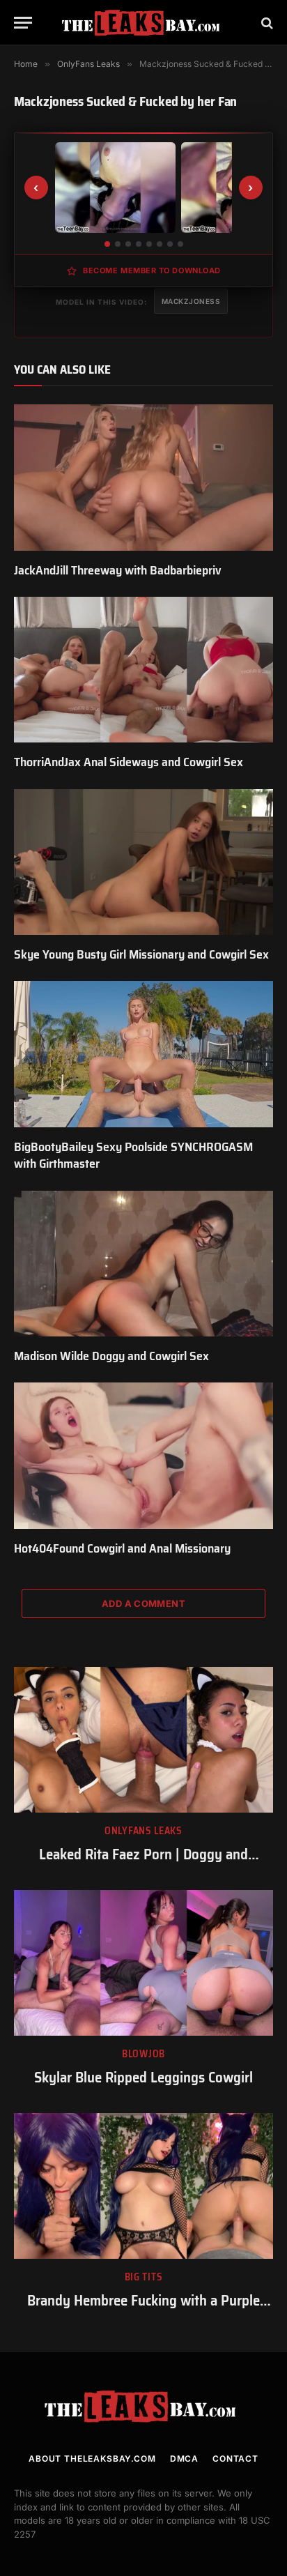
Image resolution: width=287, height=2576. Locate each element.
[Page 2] (118, 244)
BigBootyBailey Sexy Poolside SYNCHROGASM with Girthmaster (133, 1155)
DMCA (184, 2459)
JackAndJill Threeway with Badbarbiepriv (118, 570)
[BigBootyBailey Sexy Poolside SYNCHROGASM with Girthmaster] (143, 1054)
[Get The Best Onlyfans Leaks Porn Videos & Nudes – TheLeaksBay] (143, 23)
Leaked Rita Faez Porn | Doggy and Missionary (143, 1864)
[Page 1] (107, 244)
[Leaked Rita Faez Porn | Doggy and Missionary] (143, 1740)
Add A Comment (143, 1603)
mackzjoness (191, 301)
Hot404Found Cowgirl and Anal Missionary (122, 1548)
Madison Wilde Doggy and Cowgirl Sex (111, 1356)
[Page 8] (180, 244)
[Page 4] (139, 244)
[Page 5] (149, 244)
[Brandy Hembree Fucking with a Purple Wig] (143, 2186)
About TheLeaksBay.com (92, 2459)
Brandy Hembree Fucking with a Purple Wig (143, 2310)
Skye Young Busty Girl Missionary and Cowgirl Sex (141, 954)
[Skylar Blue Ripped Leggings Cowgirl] (143, 1963)
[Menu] (23, 23)
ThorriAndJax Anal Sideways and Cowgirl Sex (129, 762)
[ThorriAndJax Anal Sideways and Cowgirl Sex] (143, 670)
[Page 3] (128, 244)
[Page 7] (170, 244)
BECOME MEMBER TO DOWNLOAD (152, 270)
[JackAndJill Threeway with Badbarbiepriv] (143, 477)
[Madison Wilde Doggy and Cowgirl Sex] (143, 1264)
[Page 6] (160, 244)
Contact (235, 2459)
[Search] (266, 23)
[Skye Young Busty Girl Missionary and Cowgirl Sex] (143, 862)
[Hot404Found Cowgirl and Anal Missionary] (143, 1455)
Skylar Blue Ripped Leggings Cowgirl (143, 2077)
